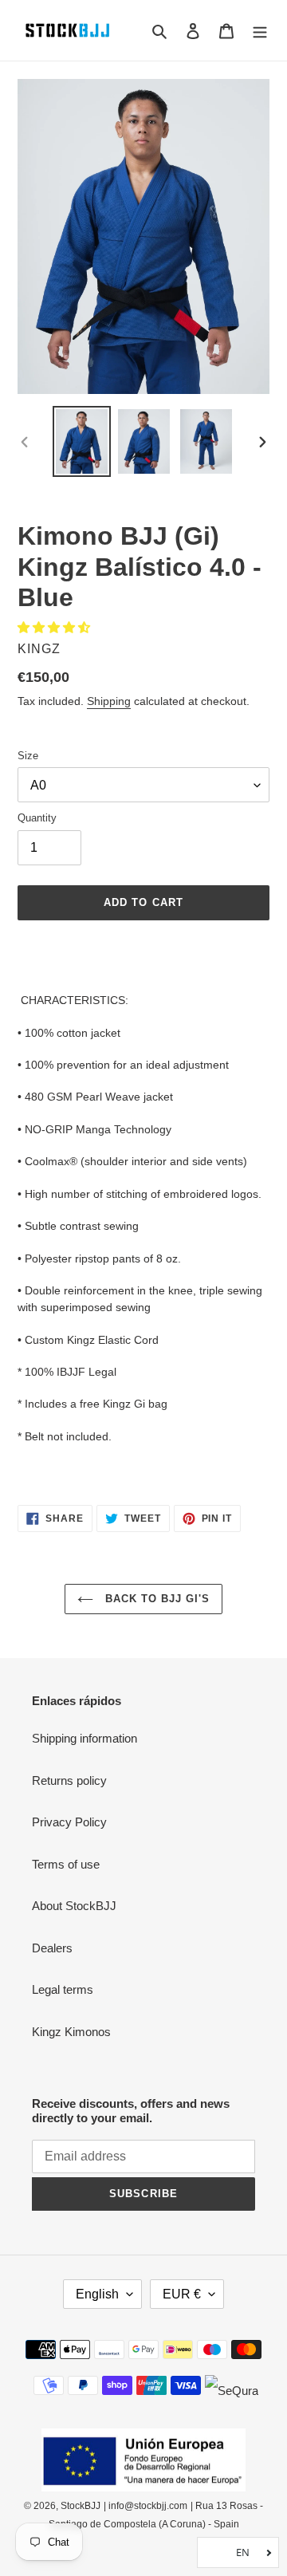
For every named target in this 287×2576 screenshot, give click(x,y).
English (97, 2294)
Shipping (109, 701)
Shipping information (85, 1738)
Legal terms (63, 1989)
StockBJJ (81, 2506)
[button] (55, 627)
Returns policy (69, 1780)
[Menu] (260, 31)
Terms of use (66, 1864)
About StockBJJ (74, 1906)
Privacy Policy (69, 1822)
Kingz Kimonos (71, 2032)
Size (28, 756)
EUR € (182, 2294)
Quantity (37, 818)
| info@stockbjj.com (145, 2506)
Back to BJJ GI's (156, 1599)
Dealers (52, 1948)
